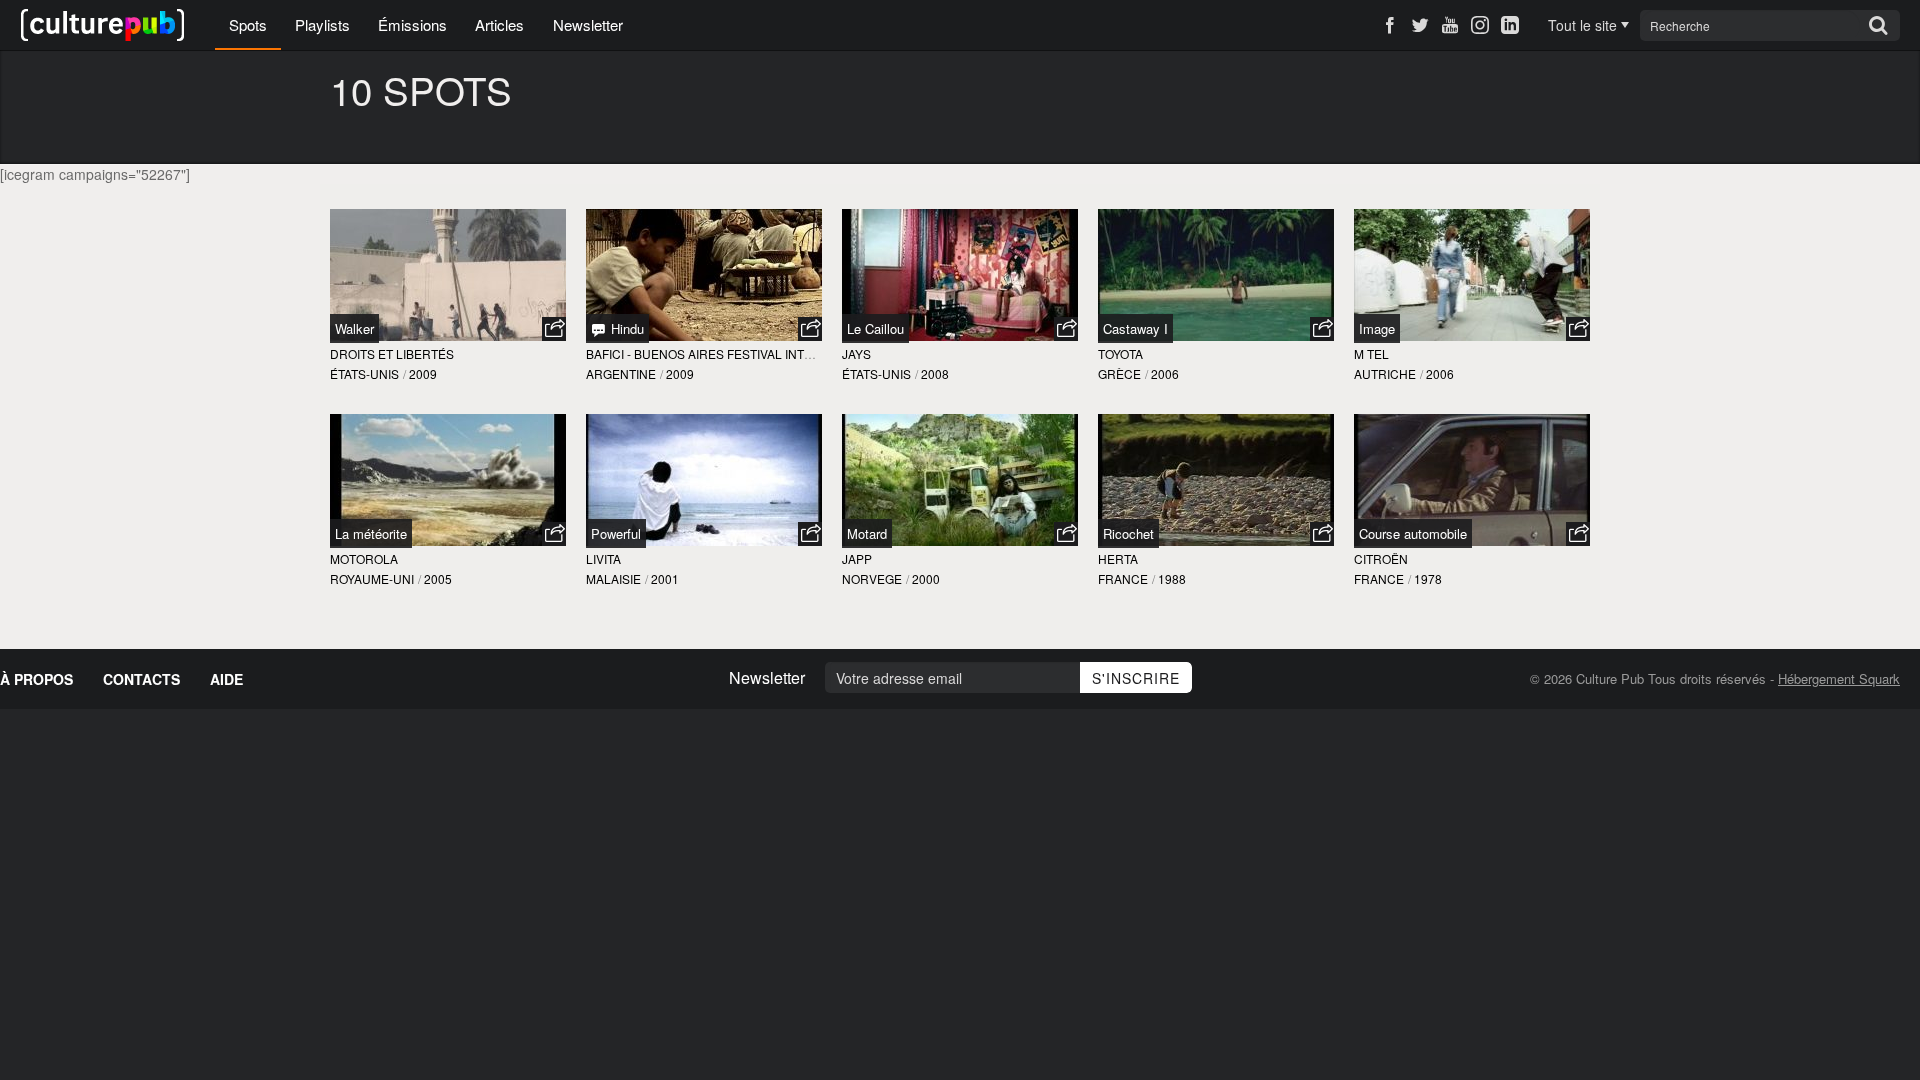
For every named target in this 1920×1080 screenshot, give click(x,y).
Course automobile (1413, 533)
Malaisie (613, 578)
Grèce (1119, 373)
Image (1377, 328)
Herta (1118, 558)
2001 (665, 578)
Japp (857, 558)
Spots (248, 24)
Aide (226, 679)
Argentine (621, 373)
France (1123, 578)
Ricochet (1128, 533)
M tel (1371, 353)
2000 (926, 578)
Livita (603, 558)
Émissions (412, 24)
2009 (423, 373)
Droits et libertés (392, 353)
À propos (36, 679)
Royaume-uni (372, 578)
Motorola (364, 558)
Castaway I (1135, 328)
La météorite (371, 533)
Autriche (1385, 373)
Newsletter (588, 24)
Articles (499, 24)
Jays (856, 353)
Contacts (141, 679)
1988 (1172, 578)
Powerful (616, 533)
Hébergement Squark (1839, 678)
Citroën (1381, 558)
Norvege (872, 578)
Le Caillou (875, 328)
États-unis (364, 373)
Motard (867, 533)
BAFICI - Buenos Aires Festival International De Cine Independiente (809, 353)
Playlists (322, 24)
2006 (1165, 373)
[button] (554, 329)
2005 (438, 578)
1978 (1428, 578)
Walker (354, 328)
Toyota (1120, 353)
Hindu (625, 328)
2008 (935, 373)
